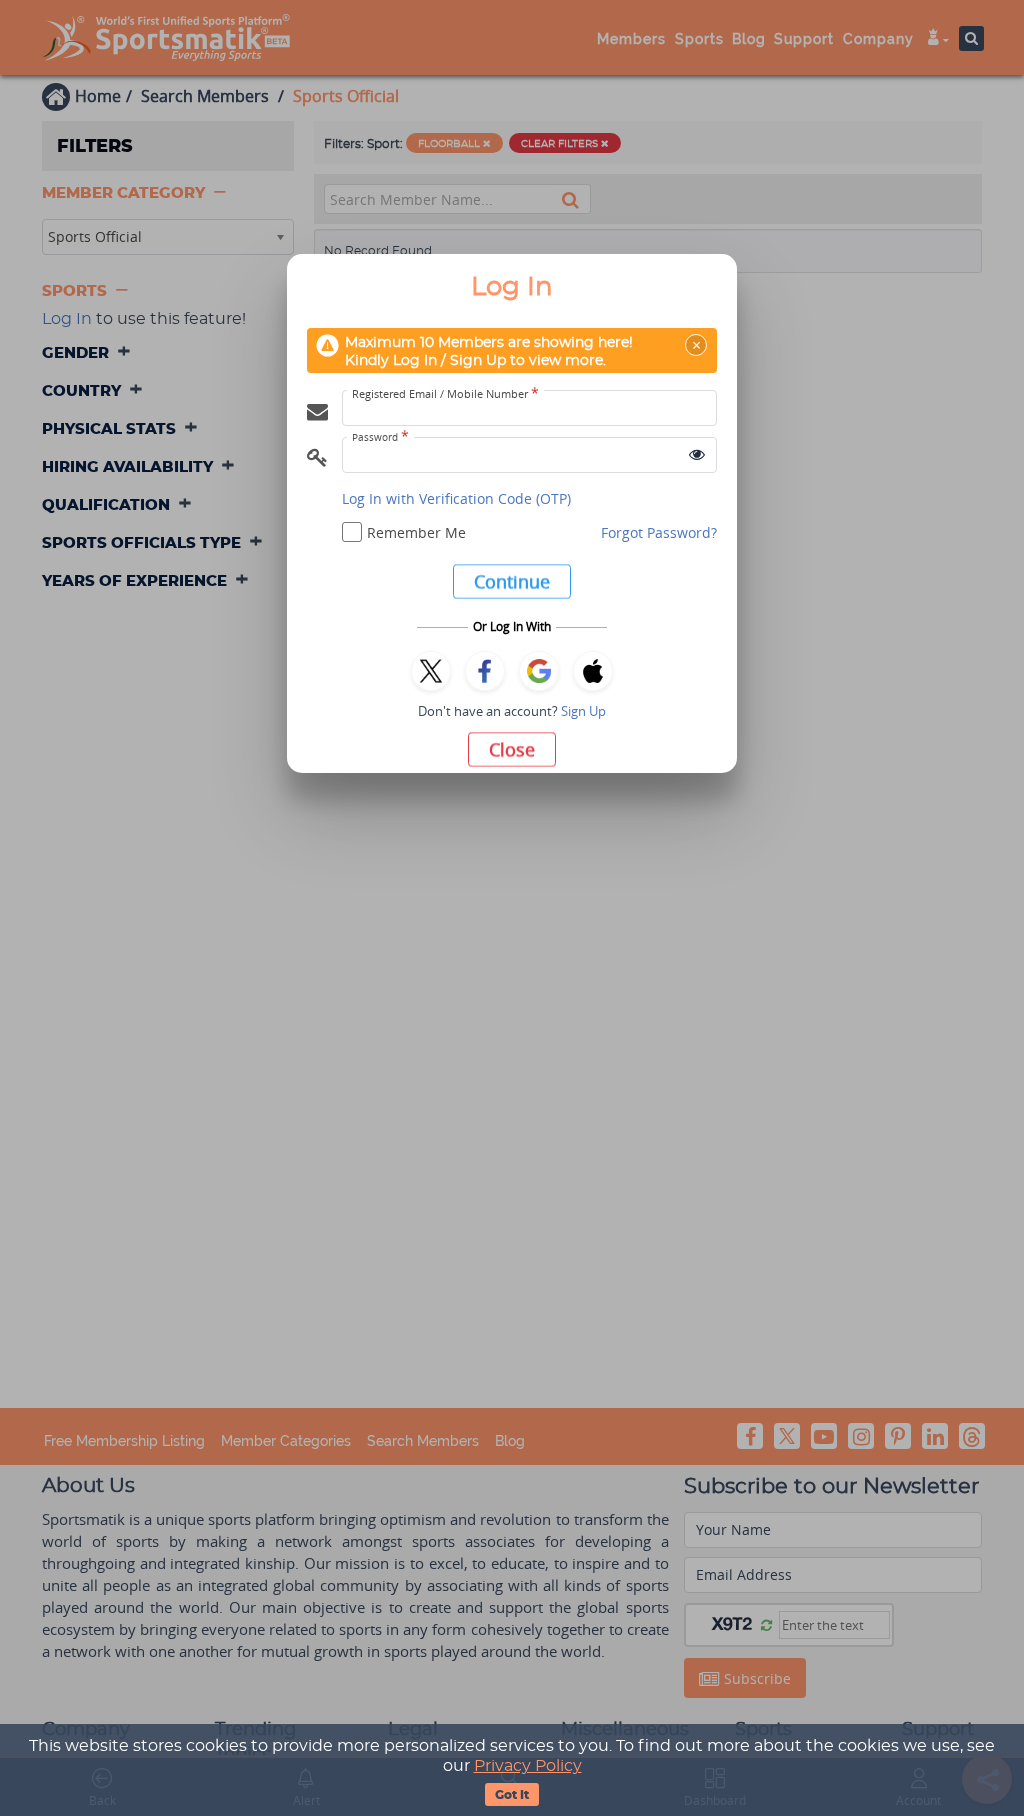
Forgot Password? (659, 532)
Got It (512, 1795)
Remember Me (416, 532)
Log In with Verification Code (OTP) (456, 498)
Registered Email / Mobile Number (445, 394)
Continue (512, 581)
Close (512, 749)
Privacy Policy (528, 1766)
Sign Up (583, 711)
